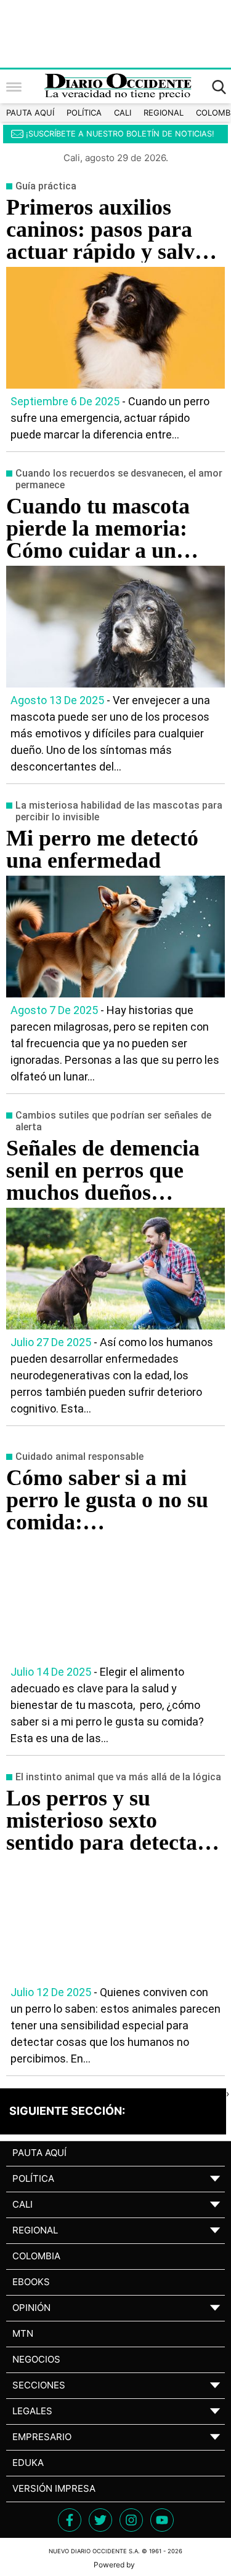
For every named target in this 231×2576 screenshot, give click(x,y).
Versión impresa (54, 2488)
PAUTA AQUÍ (30, 113)
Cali (123, 113)
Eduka (28, 2463)
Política (84, 113)
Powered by (115, 2565)
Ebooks (31, 2282)
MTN (23, 2333)
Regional (164, 113)
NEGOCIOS (36, 2359)
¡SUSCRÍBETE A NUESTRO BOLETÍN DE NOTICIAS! (120, 134)
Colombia (36, 2256)
